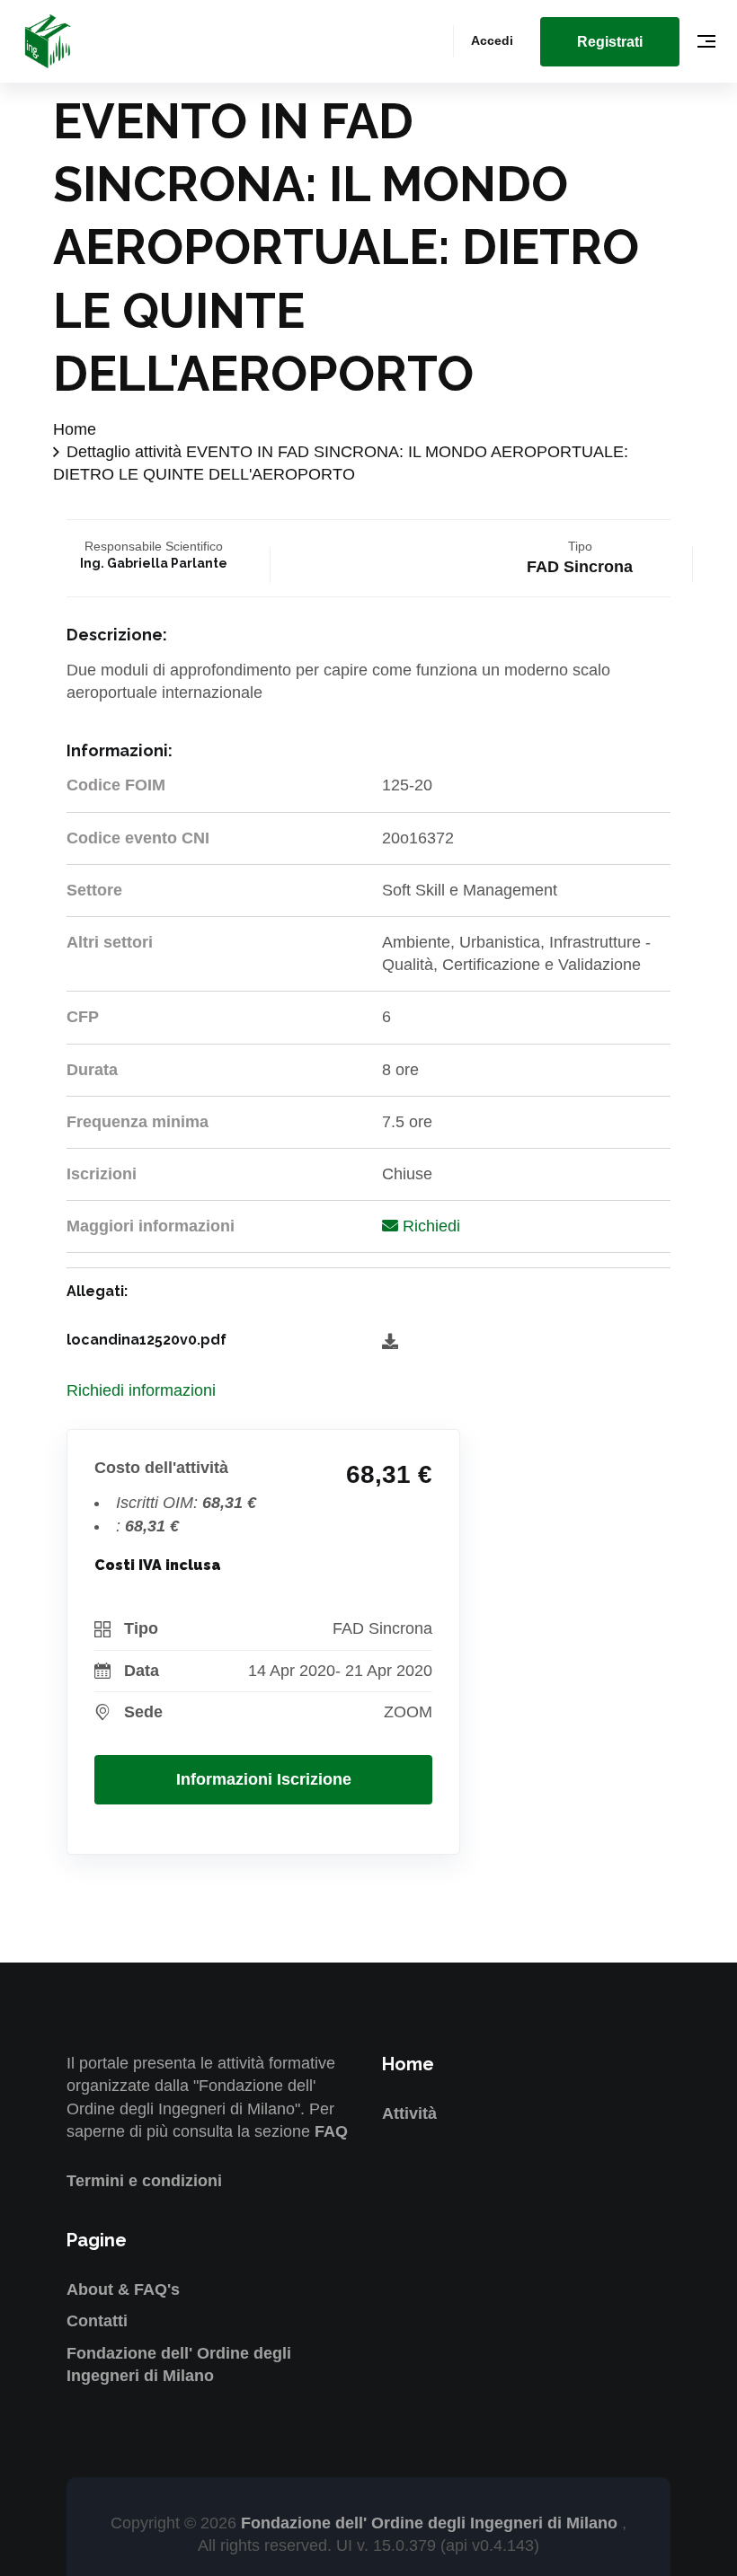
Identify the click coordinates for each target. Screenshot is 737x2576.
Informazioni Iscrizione (264, 1779)
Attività (409, 2113)
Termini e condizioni (144, 2181)
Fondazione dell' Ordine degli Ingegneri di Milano (431, 2523)
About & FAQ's (123, 2289)
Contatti (97, 2321)
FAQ (331, 2131)
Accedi (492, 40)
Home (75, 429)
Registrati (610, 42)
